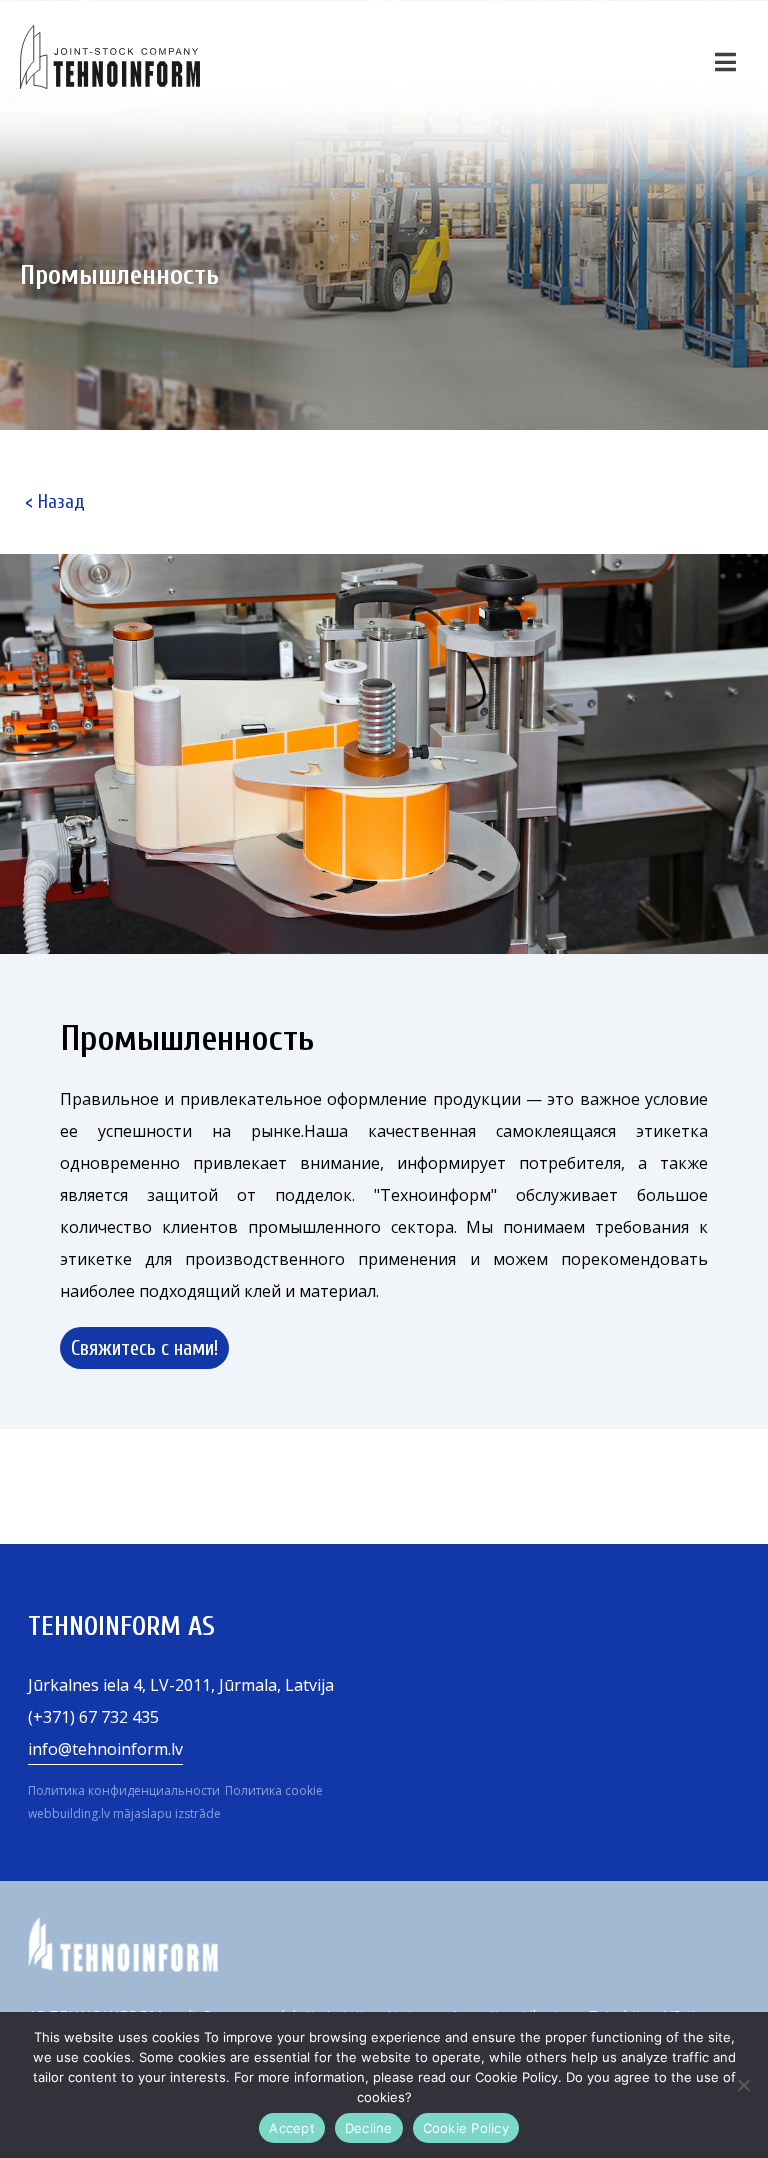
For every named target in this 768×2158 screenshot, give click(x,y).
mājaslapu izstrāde (167, 1813)
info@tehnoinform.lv (105, 1749)
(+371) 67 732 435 (93, 1717)
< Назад (55, 502)
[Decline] (743, 2085)
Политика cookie (274, 1790)
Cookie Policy (466, 2128)
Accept (292, 2128)
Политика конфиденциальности (124, 1790)
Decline (369, 2128)
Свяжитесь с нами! (144, 1348)
